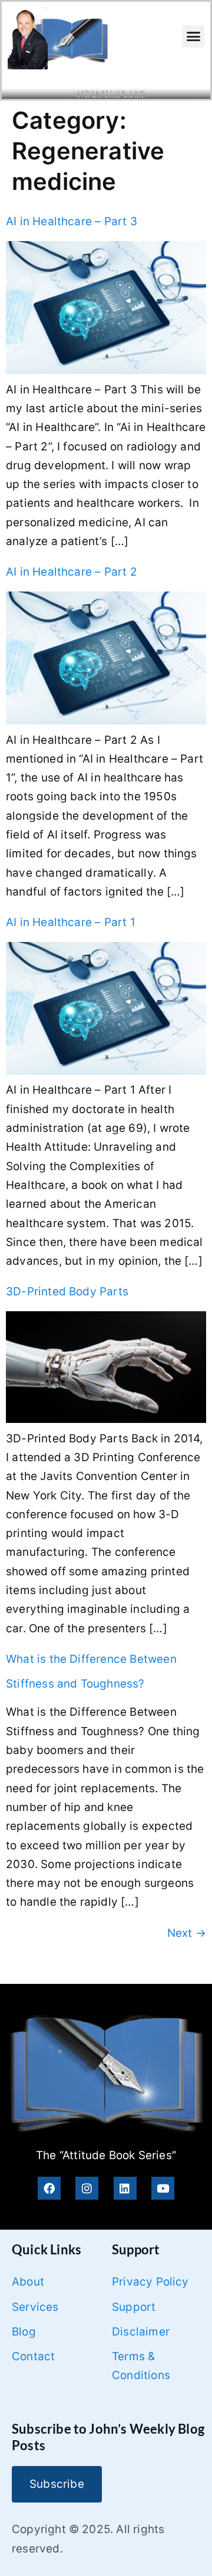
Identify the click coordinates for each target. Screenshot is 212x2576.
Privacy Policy (150, 2282)
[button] (193, 36)
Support (134, 2307)
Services (35, 2307)
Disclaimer (141, 2332)
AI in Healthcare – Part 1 (71, 922)
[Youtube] (163, 2188)
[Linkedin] (125, 2188)
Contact (33, 2356)
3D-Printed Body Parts (67, 1292)
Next (187, 1933)
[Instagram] (87, 2188)
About (28, 2282)
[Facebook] (49, 2188)
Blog (24, 2332)
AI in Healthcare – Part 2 (72, 572)
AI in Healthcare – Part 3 (72, 221)
